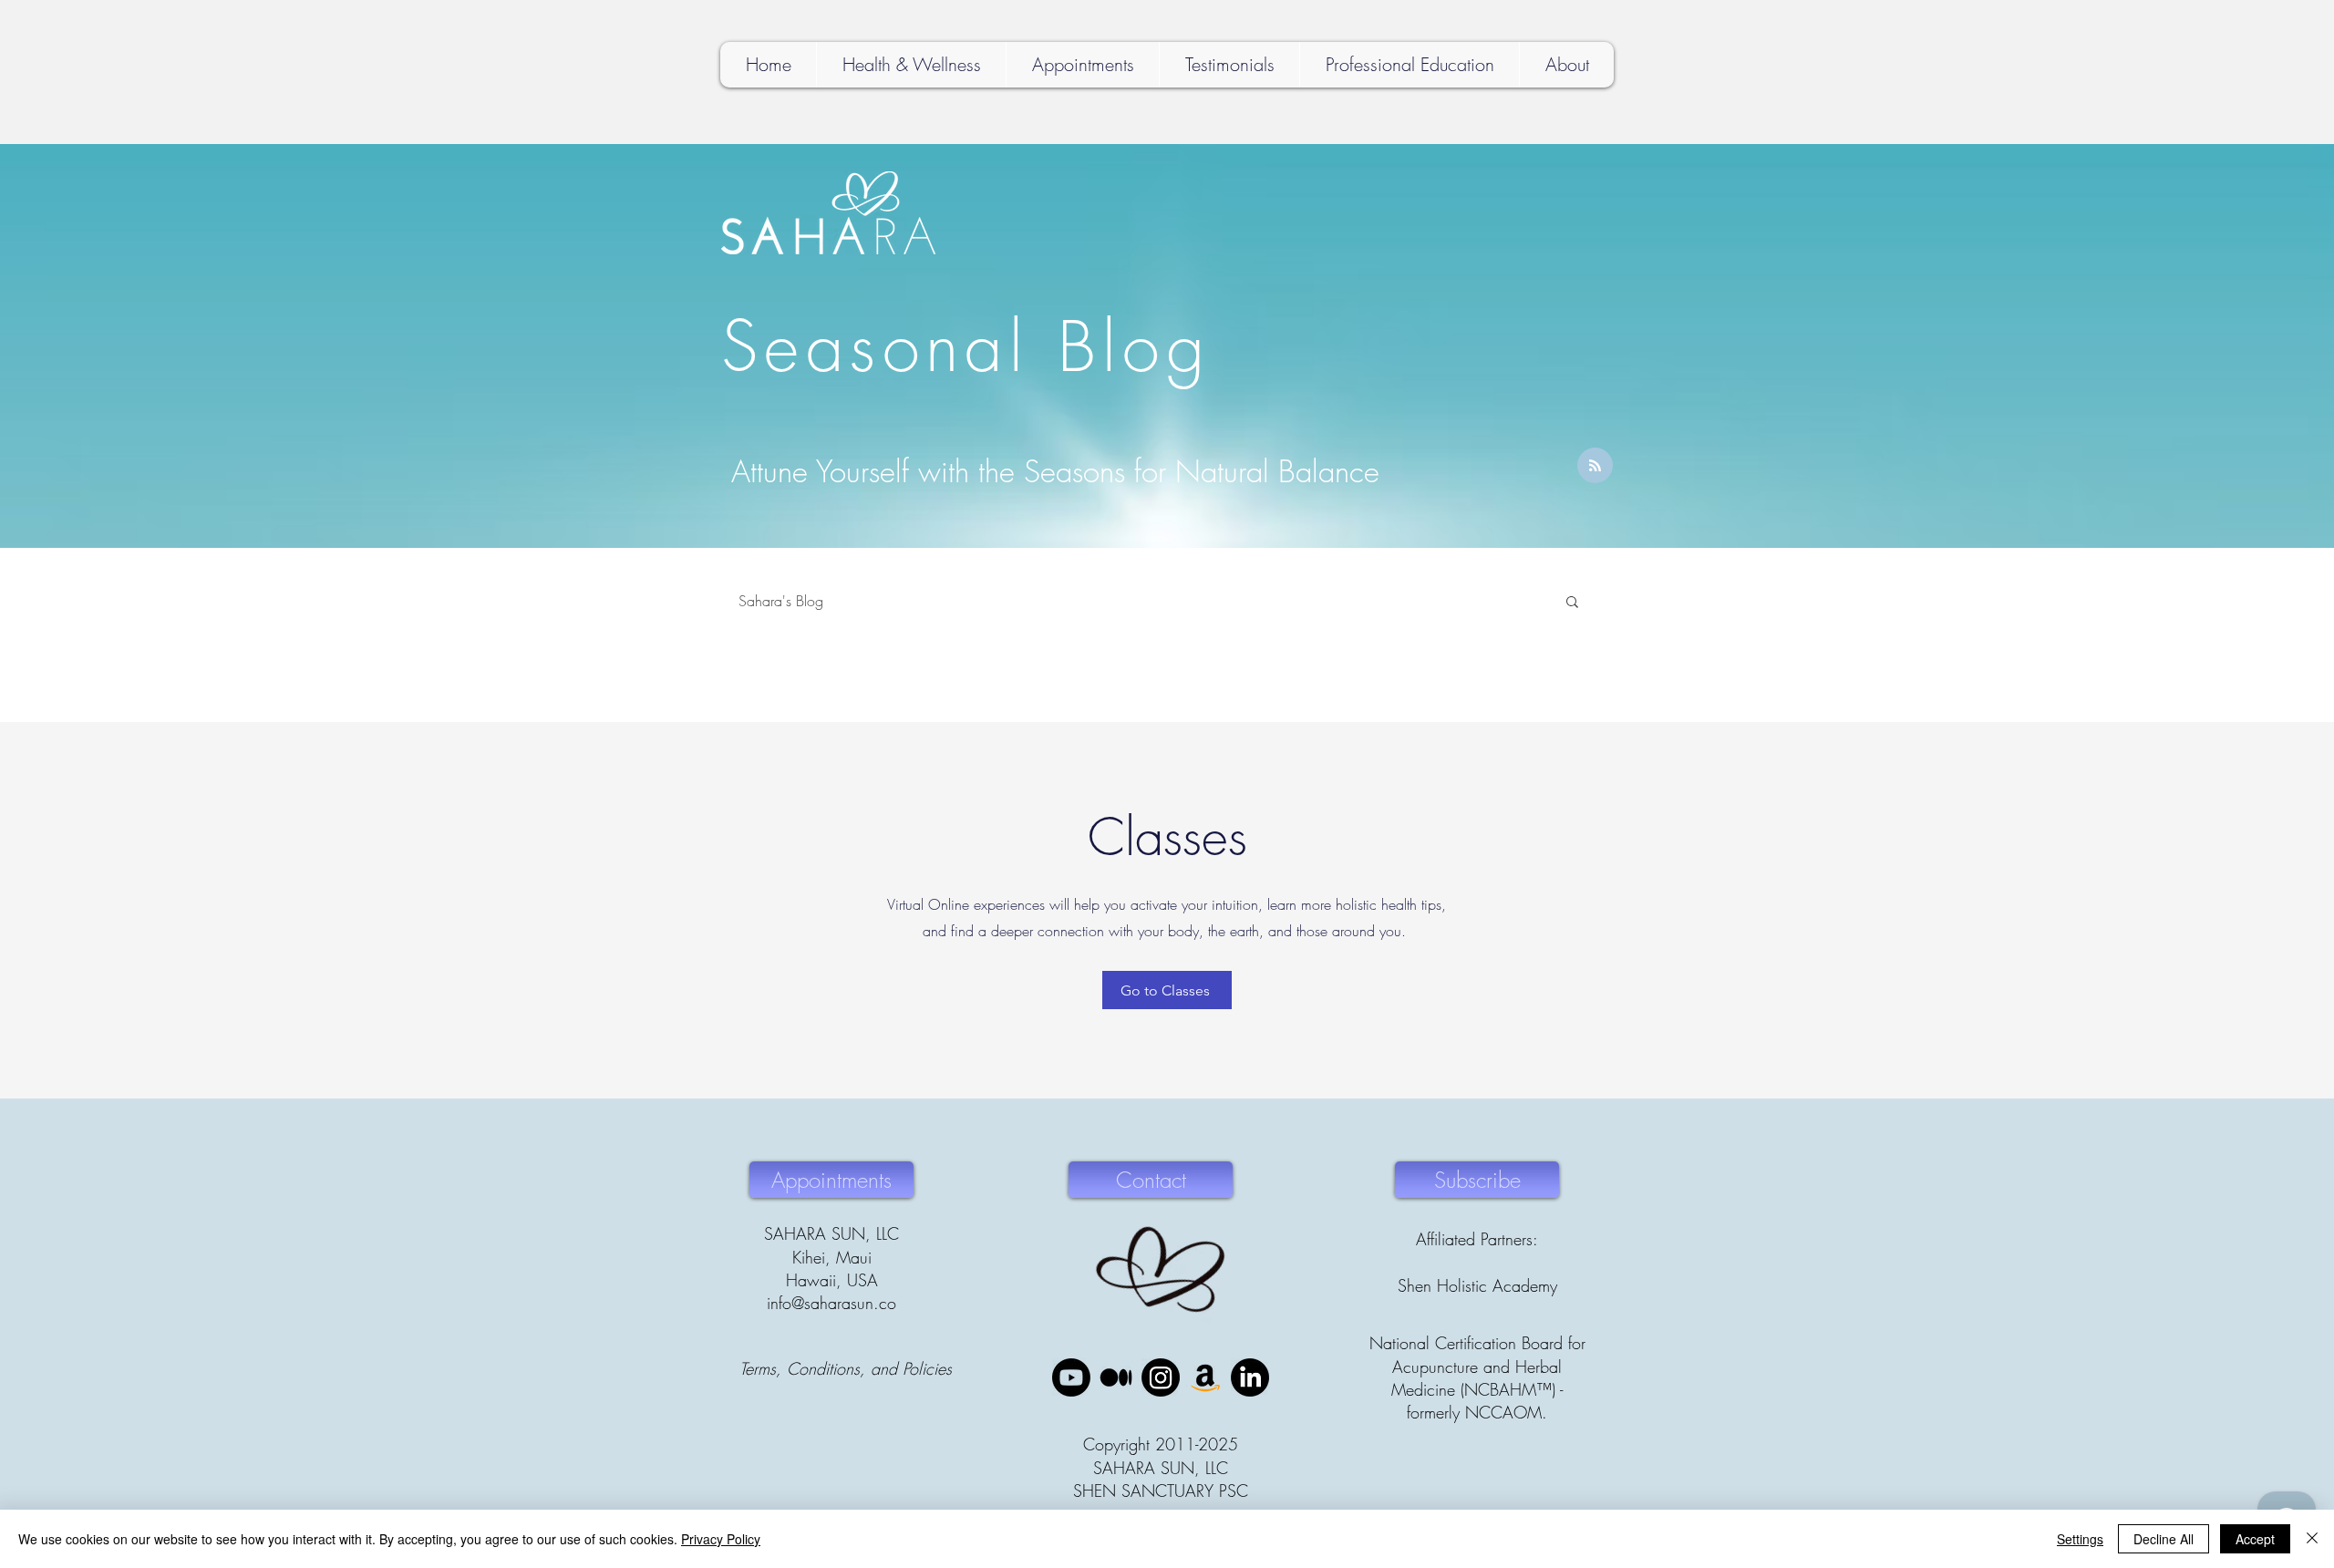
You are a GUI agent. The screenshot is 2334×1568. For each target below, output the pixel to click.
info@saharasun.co (831, 1303)
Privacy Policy (721, 1539)
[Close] (2312, 1539)
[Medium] (1116, 1377)
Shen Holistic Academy (1477, 1285)
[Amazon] (1205, 1377)
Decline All (2164, 1539)
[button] (1572, 603)
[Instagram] (1161, 1377)
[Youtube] (1071, 1377)
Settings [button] (2080, 1539)
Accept (2255, 1539)
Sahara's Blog (781, 601)
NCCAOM (1503, 1412)
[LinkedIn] (1250, 1377)
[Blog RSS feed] (1595, 466)
